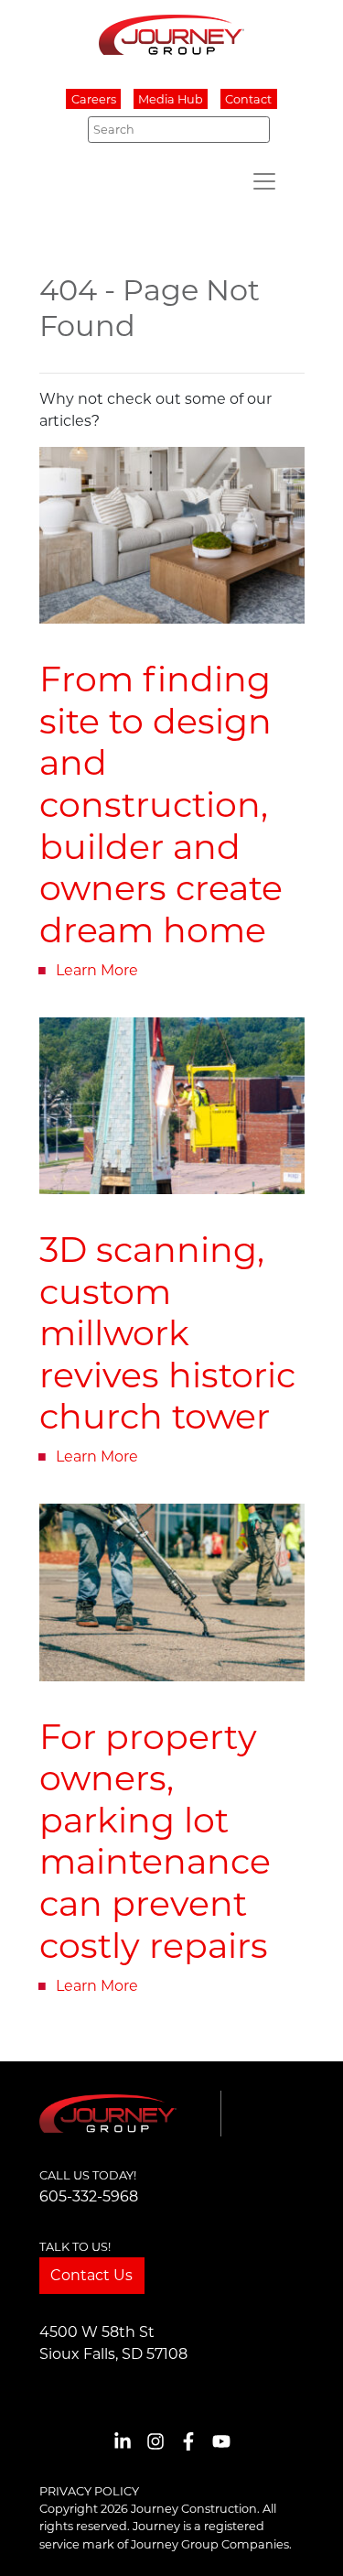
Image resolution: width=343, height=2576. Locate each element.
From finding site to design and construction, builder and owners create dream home (161, 804)
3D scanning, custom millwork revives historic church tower (167, 1333)
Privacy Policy (89, 2491)
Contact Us (91, 2275)
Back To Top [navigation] (303, 2540)
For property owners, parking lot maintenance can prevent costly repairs (155, 1842)
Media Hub (171, 99)
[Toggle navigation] (264, 181)
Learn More (97, 970)
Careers (94, 99)
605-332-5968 (89, 2196)
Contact (248, 99)
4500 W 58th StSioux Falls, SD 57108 (113, 2343)
